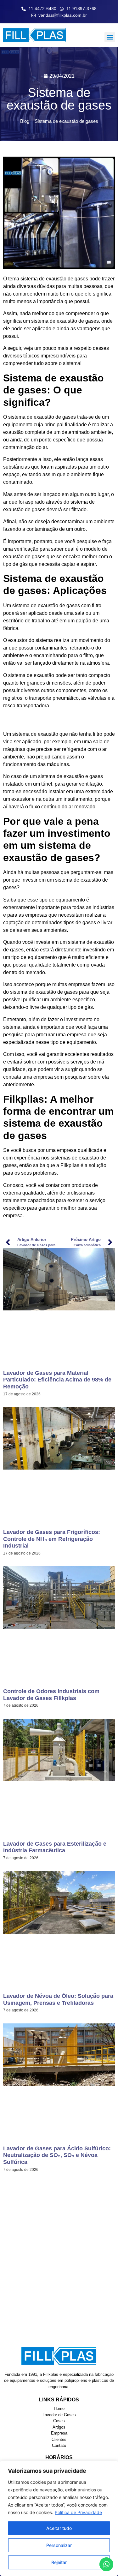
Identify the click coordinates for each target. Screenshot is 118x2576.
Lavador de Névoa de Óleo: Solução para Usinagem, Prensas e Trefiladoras (58, 1999)
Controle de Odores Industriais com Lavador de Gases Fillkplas (51, 1695)
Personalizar (59, 2545)
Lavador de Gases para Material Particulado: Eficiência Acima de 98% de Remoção (57, 1380)
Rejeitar (59, 2562)
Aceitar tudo (59, 2528)
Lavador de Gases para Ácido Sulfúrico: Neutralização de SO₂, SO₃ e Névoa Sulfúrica (57, 2155)
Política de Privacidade (78, 2512)
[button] (110, 37)
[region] (59, 2518)
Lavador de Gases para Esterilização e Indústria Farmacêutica (55, 1847)
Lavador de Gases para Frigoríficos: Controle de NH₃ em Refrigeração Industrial (52, 1539)
